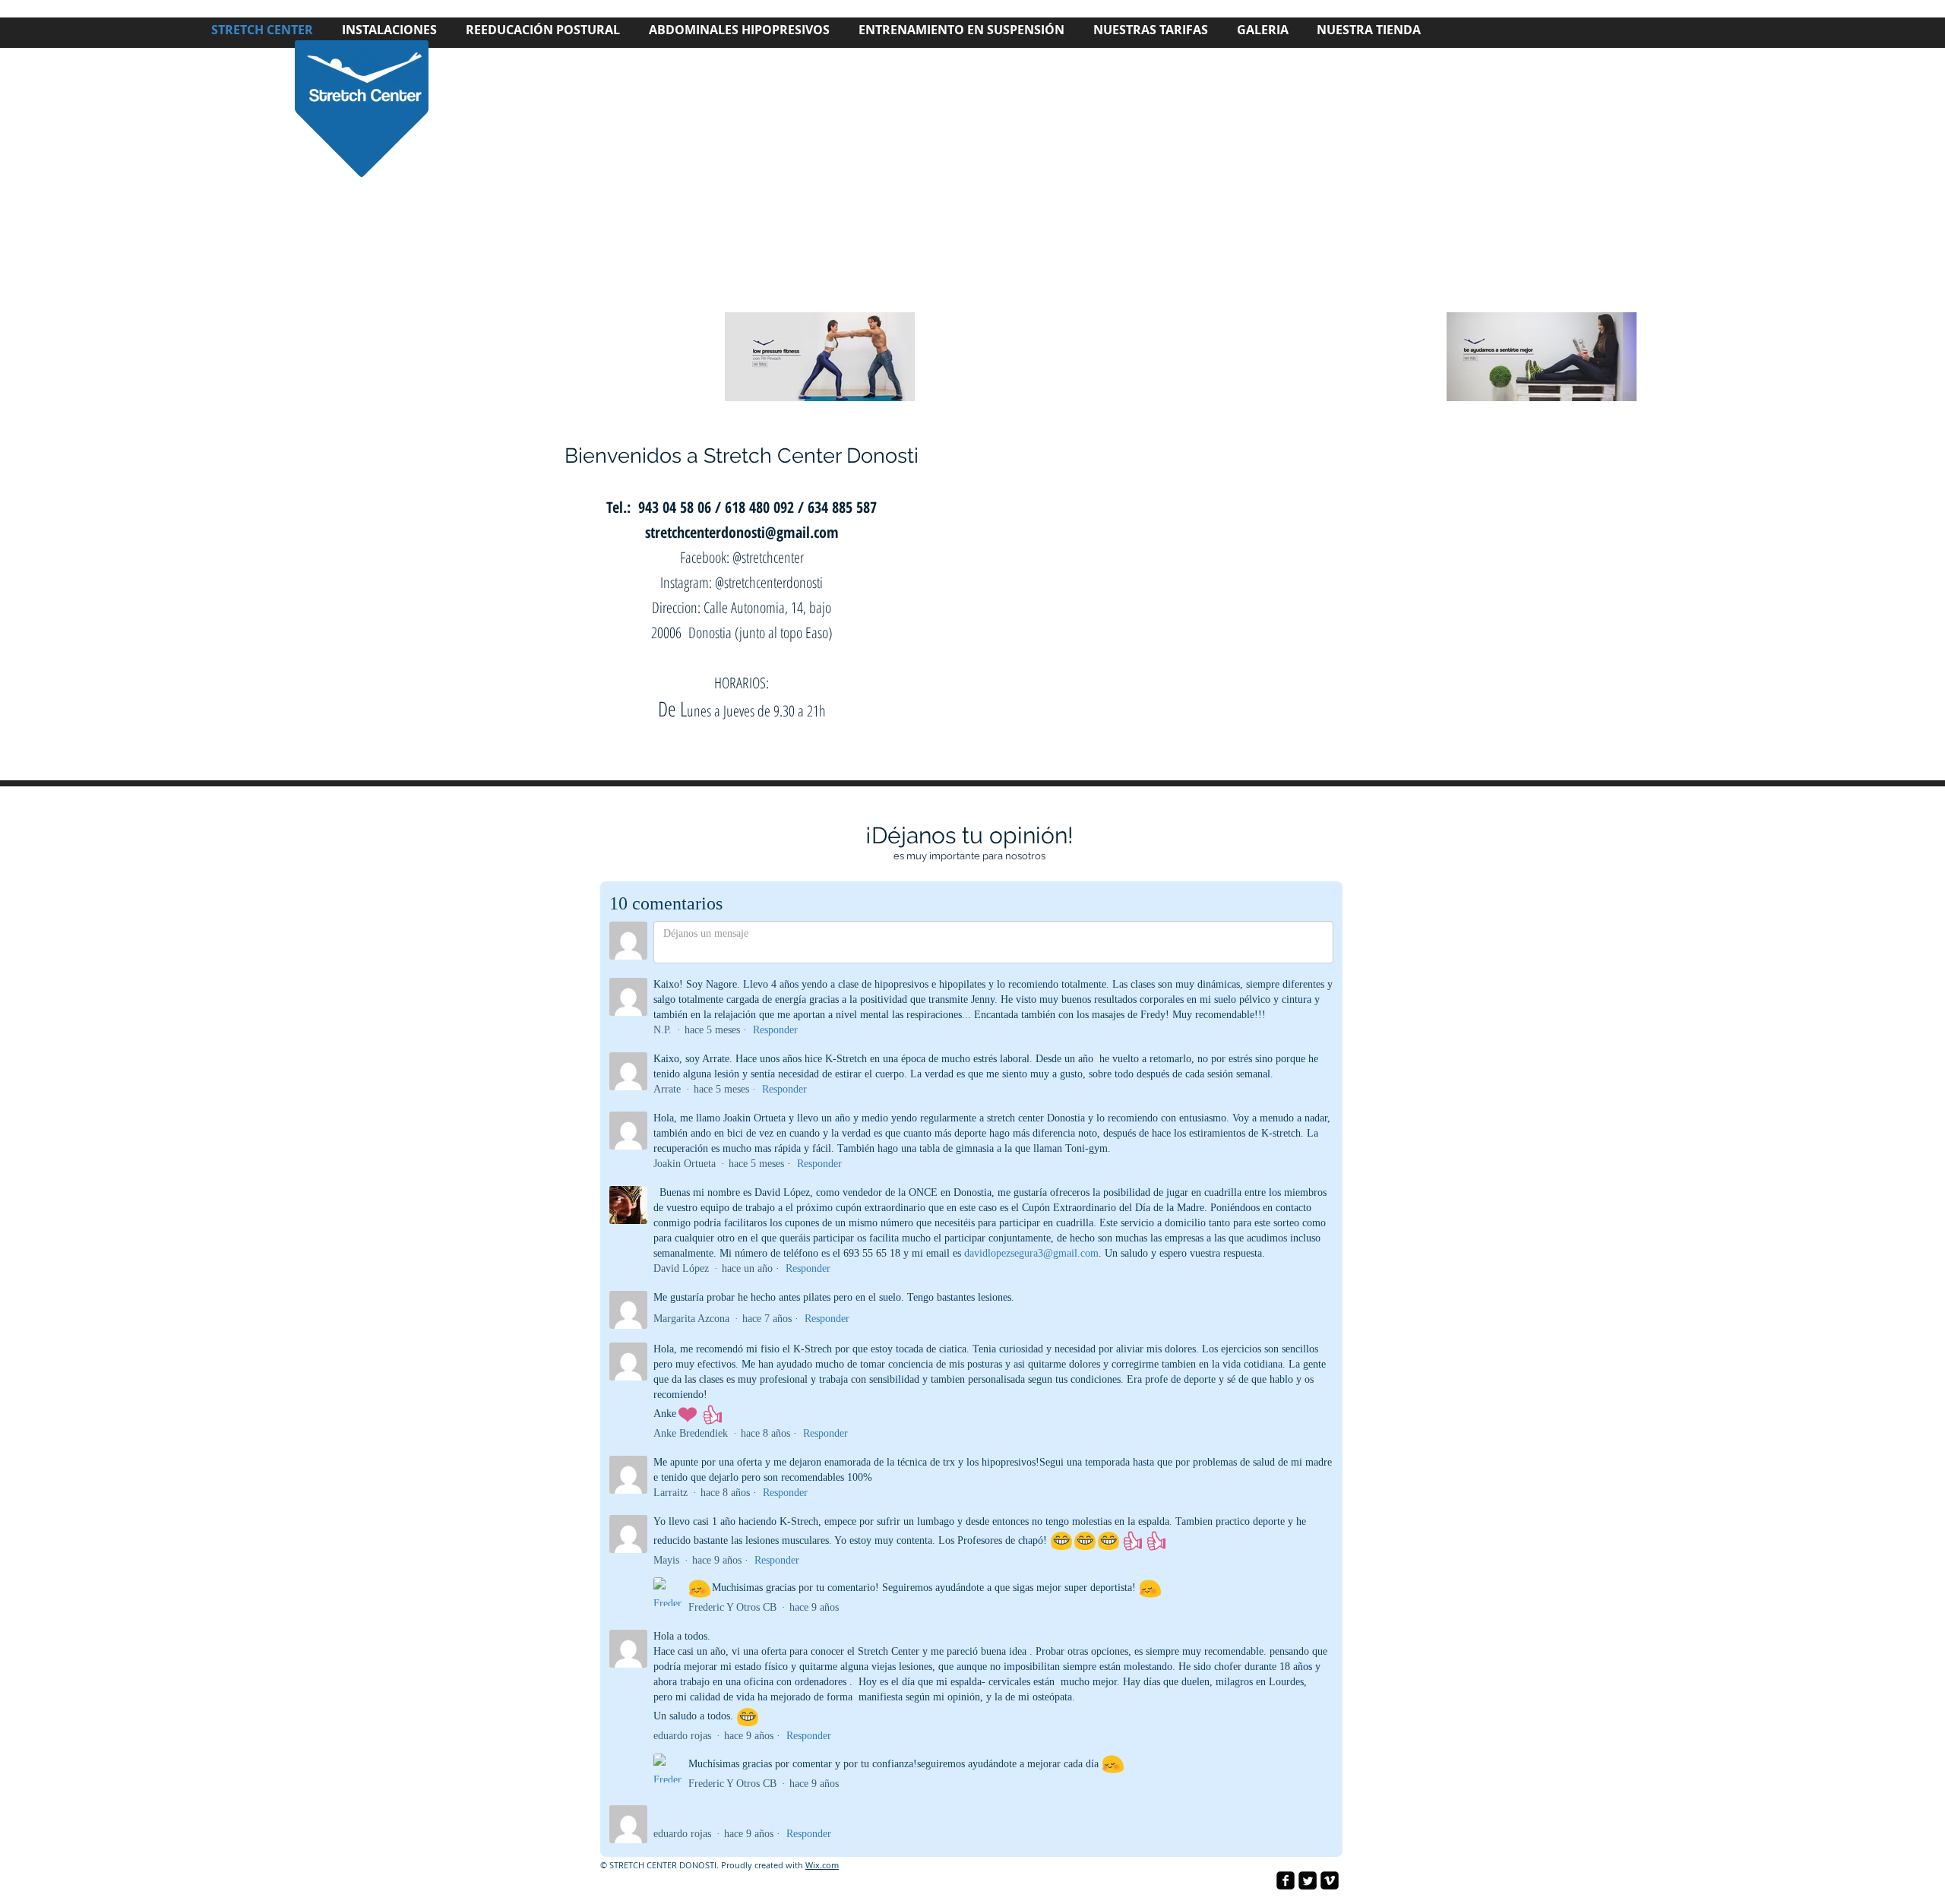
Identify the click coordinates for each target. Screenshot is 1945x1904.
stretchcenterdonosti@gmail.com (742, 532)
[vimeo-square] (1330, 1880)
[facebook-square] (1286, 1880)
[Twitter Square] (1308, 1880)
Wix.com (822, 1865)
